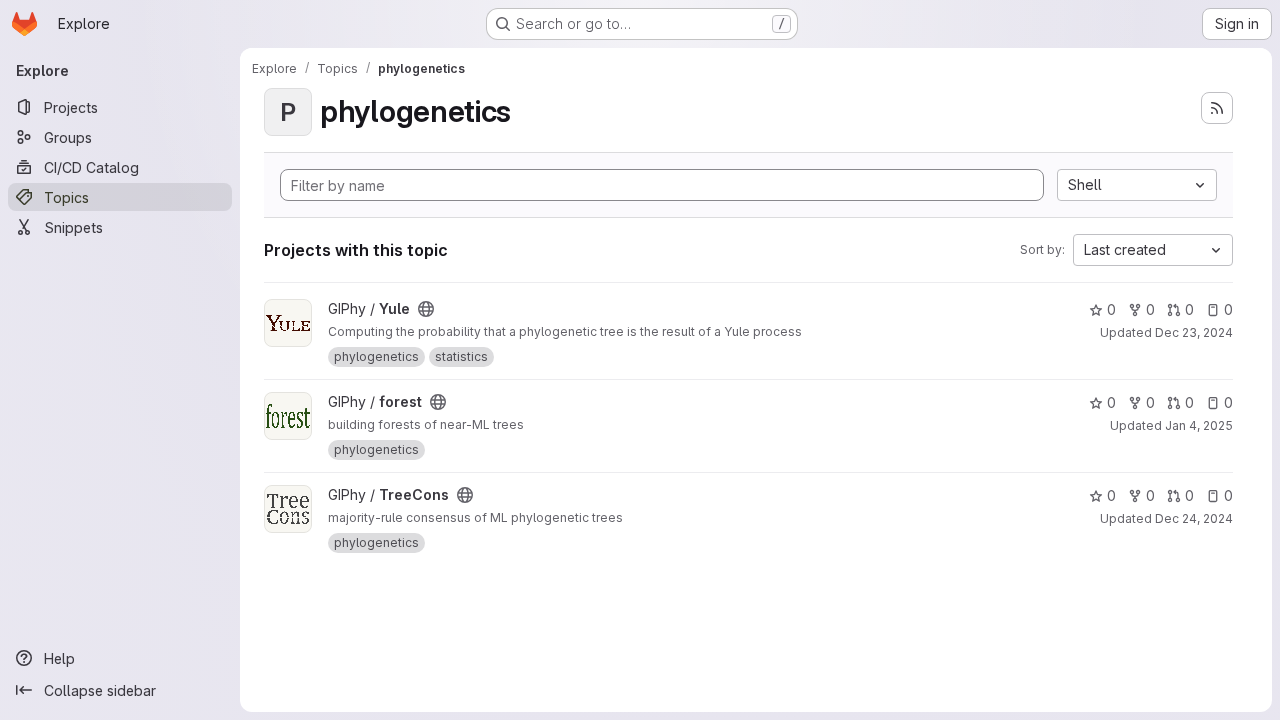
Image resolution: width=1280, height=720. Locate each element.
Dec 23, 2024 (1194, 332)
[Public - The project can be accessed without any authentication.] (426, 309)
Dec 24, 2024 (1194, 518)
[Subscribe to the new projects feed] (1217, 108)
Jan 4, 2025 (1199, 425)
